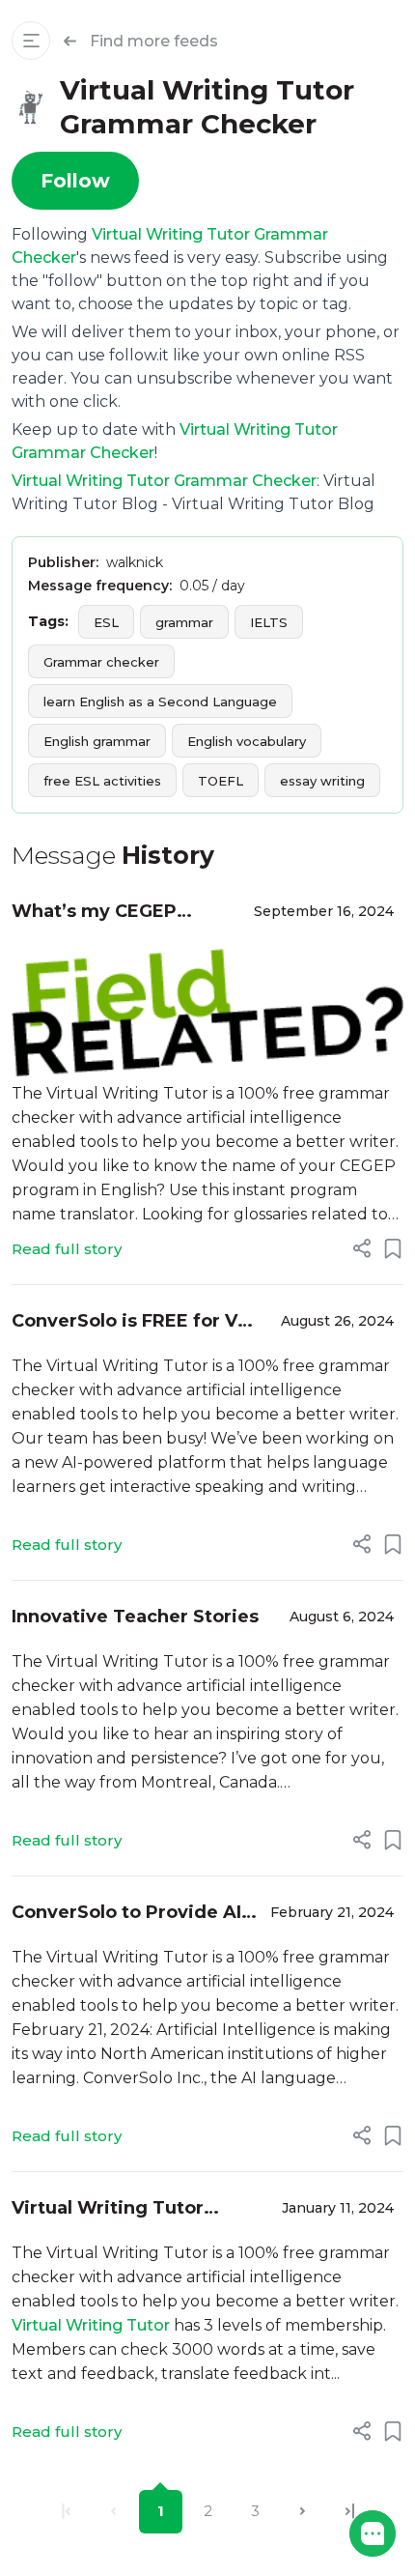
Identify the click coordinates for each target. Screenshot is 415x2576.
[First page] (66, 2512)
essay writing (322, 781)
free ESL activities (102, 781)
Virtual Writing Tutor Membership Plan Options (131, 2209)
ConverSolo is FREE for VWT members (141, 1322)
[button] (373, 2533)
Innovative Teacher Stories (135, 1617)
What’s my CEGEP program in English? (103, 913)
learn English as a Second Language (160, 701)
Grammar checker (101, 662)
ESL (106, 622)
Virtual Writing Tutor (91, 2325)
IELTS (269, 622)
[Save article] (393, 1248)
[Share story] (362, 1248)
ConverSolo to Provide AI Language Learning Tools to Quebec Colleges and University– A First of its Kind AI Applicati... (128, 1914)
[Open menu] (31, 41)
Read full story (67, 1249)
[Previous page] (113, 2512)
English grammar (97, 741)
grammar (184, 622)
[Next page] (303, 2512)
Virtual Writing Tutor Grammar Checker (164, 481)
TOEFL (221, 781)
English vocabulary (247, 741)
